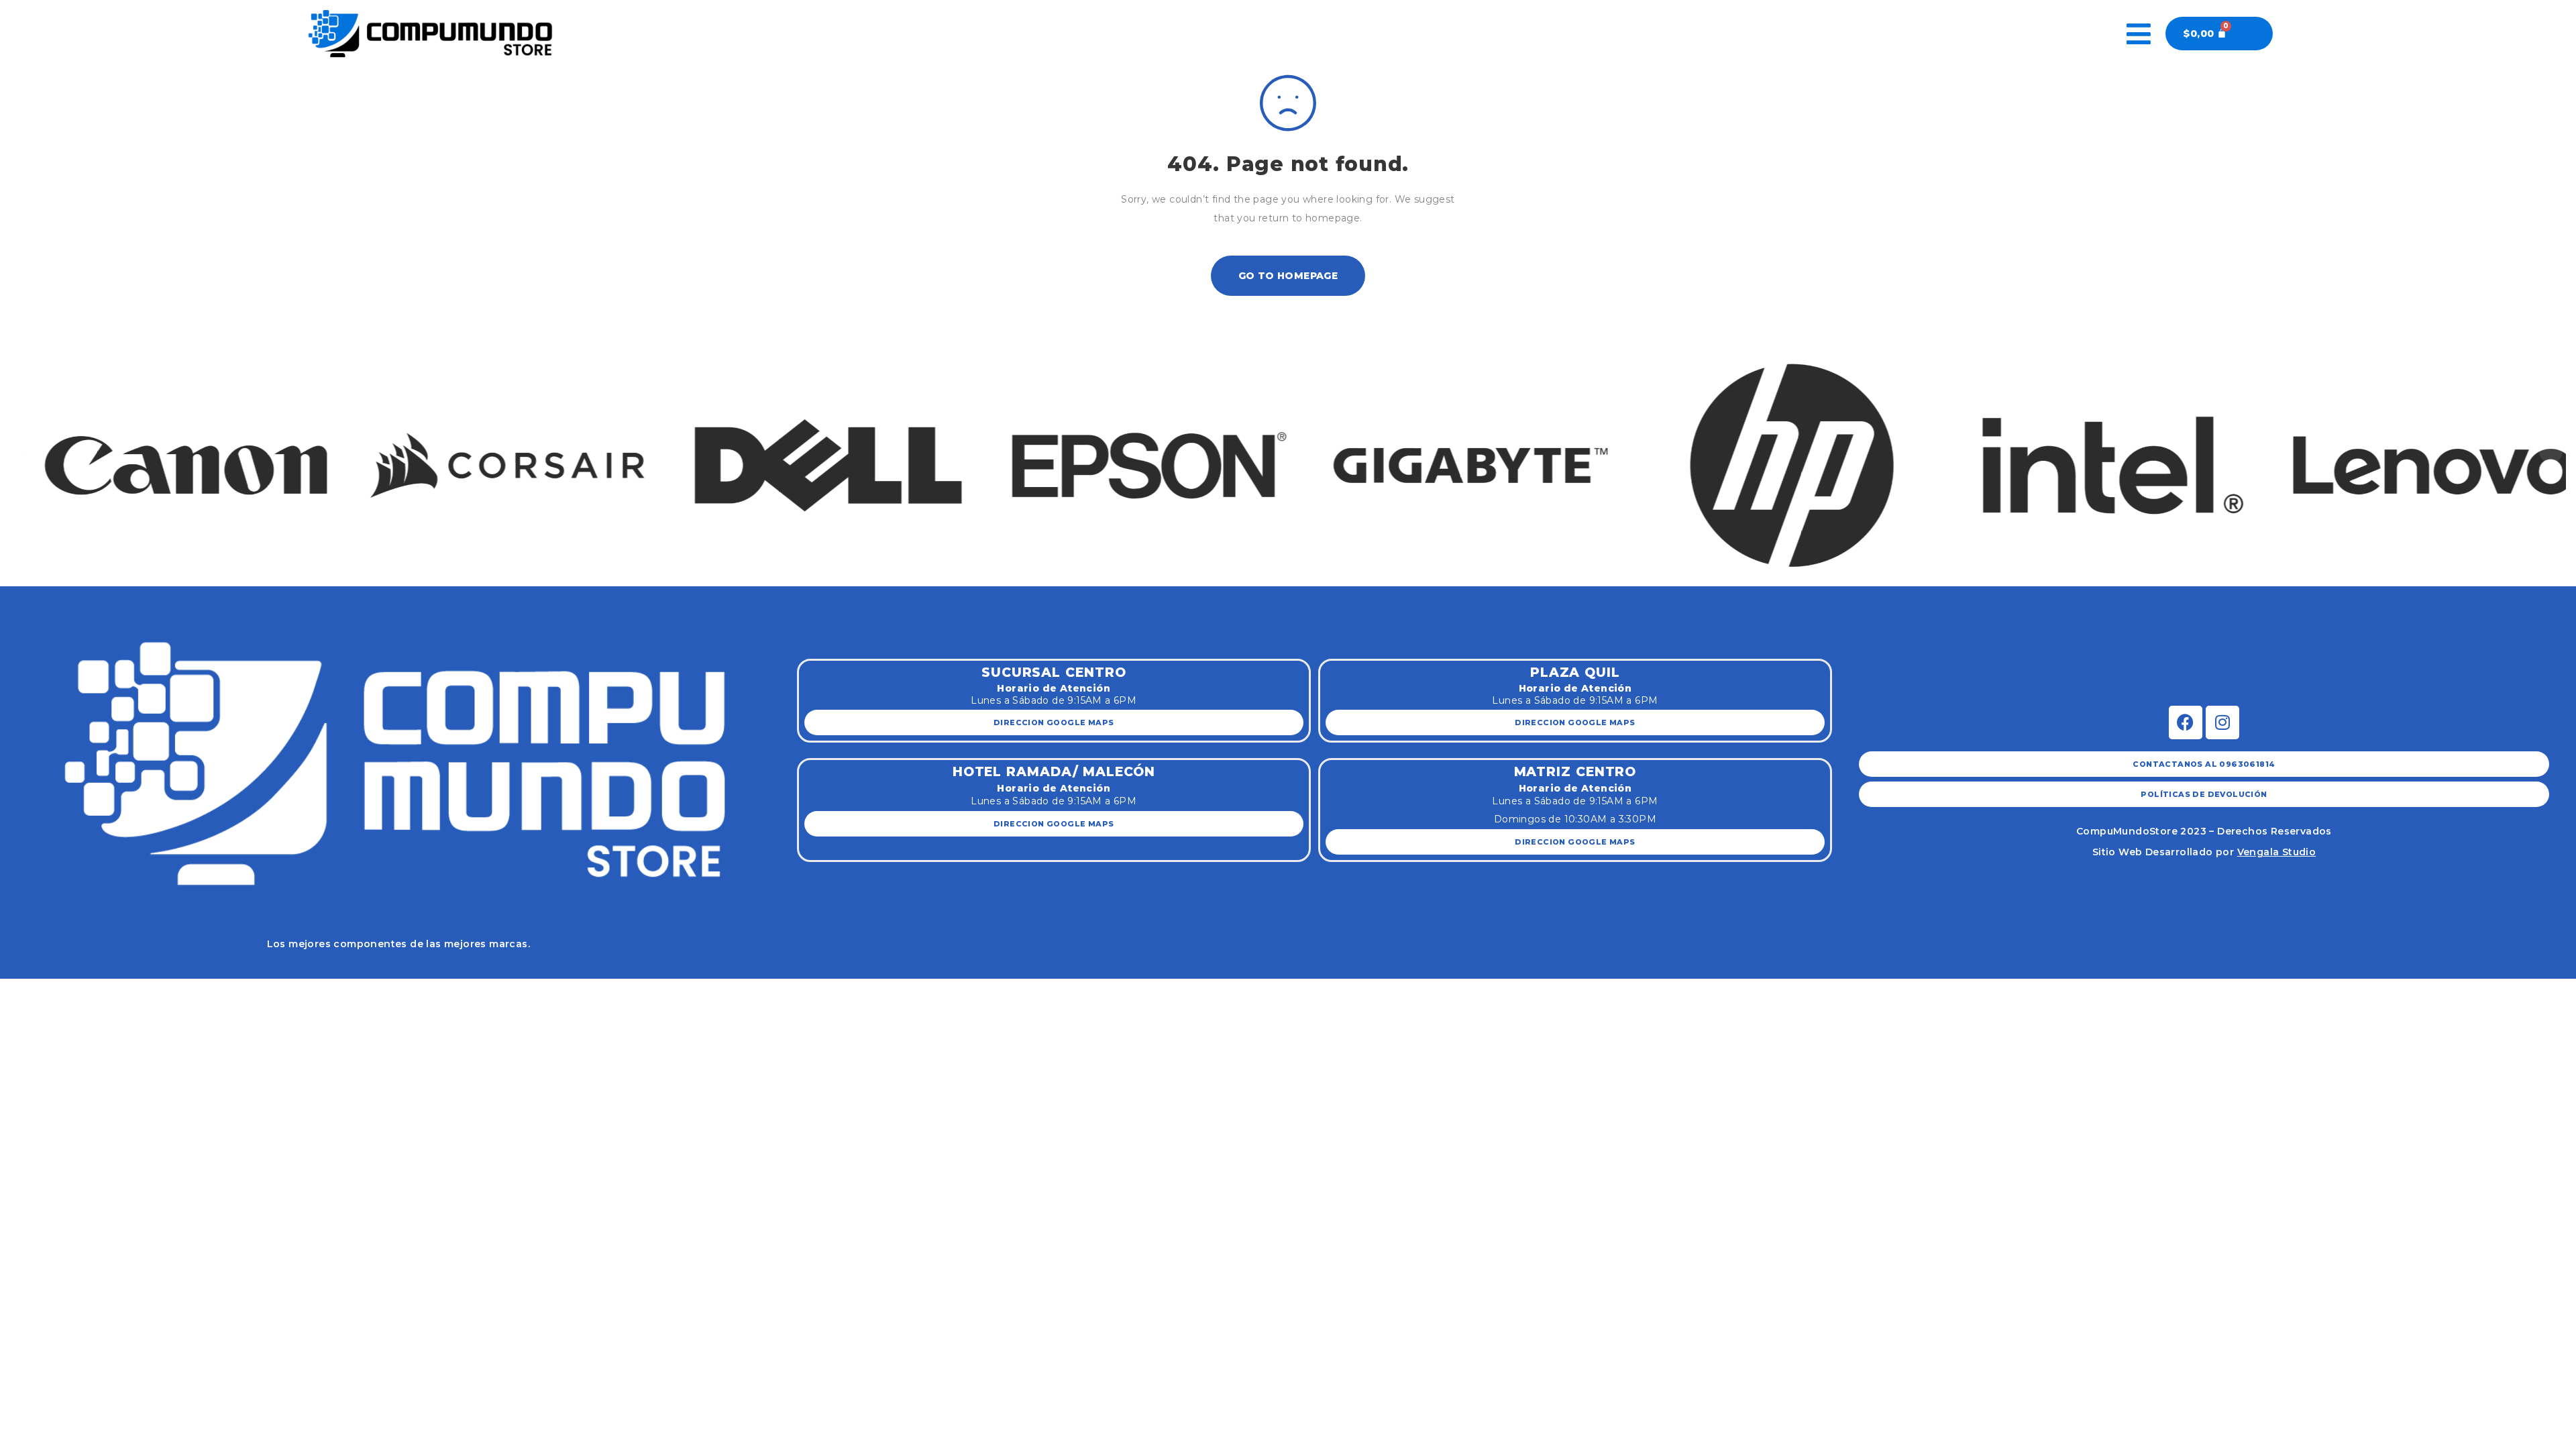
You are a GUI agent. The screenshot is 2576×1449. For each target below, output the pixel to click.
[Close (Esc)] (18, 990)
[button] (25, 451)
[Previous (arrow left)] (18, 1010)
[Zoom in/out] (136, 990)
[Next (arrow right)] (57, 1010)
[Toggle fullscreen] (97, 990)
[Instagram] (2222, 722)
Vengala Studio (2277, 852)
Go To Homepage (1288, 276)
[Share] (57, 990)
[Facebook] (2186, 722)
